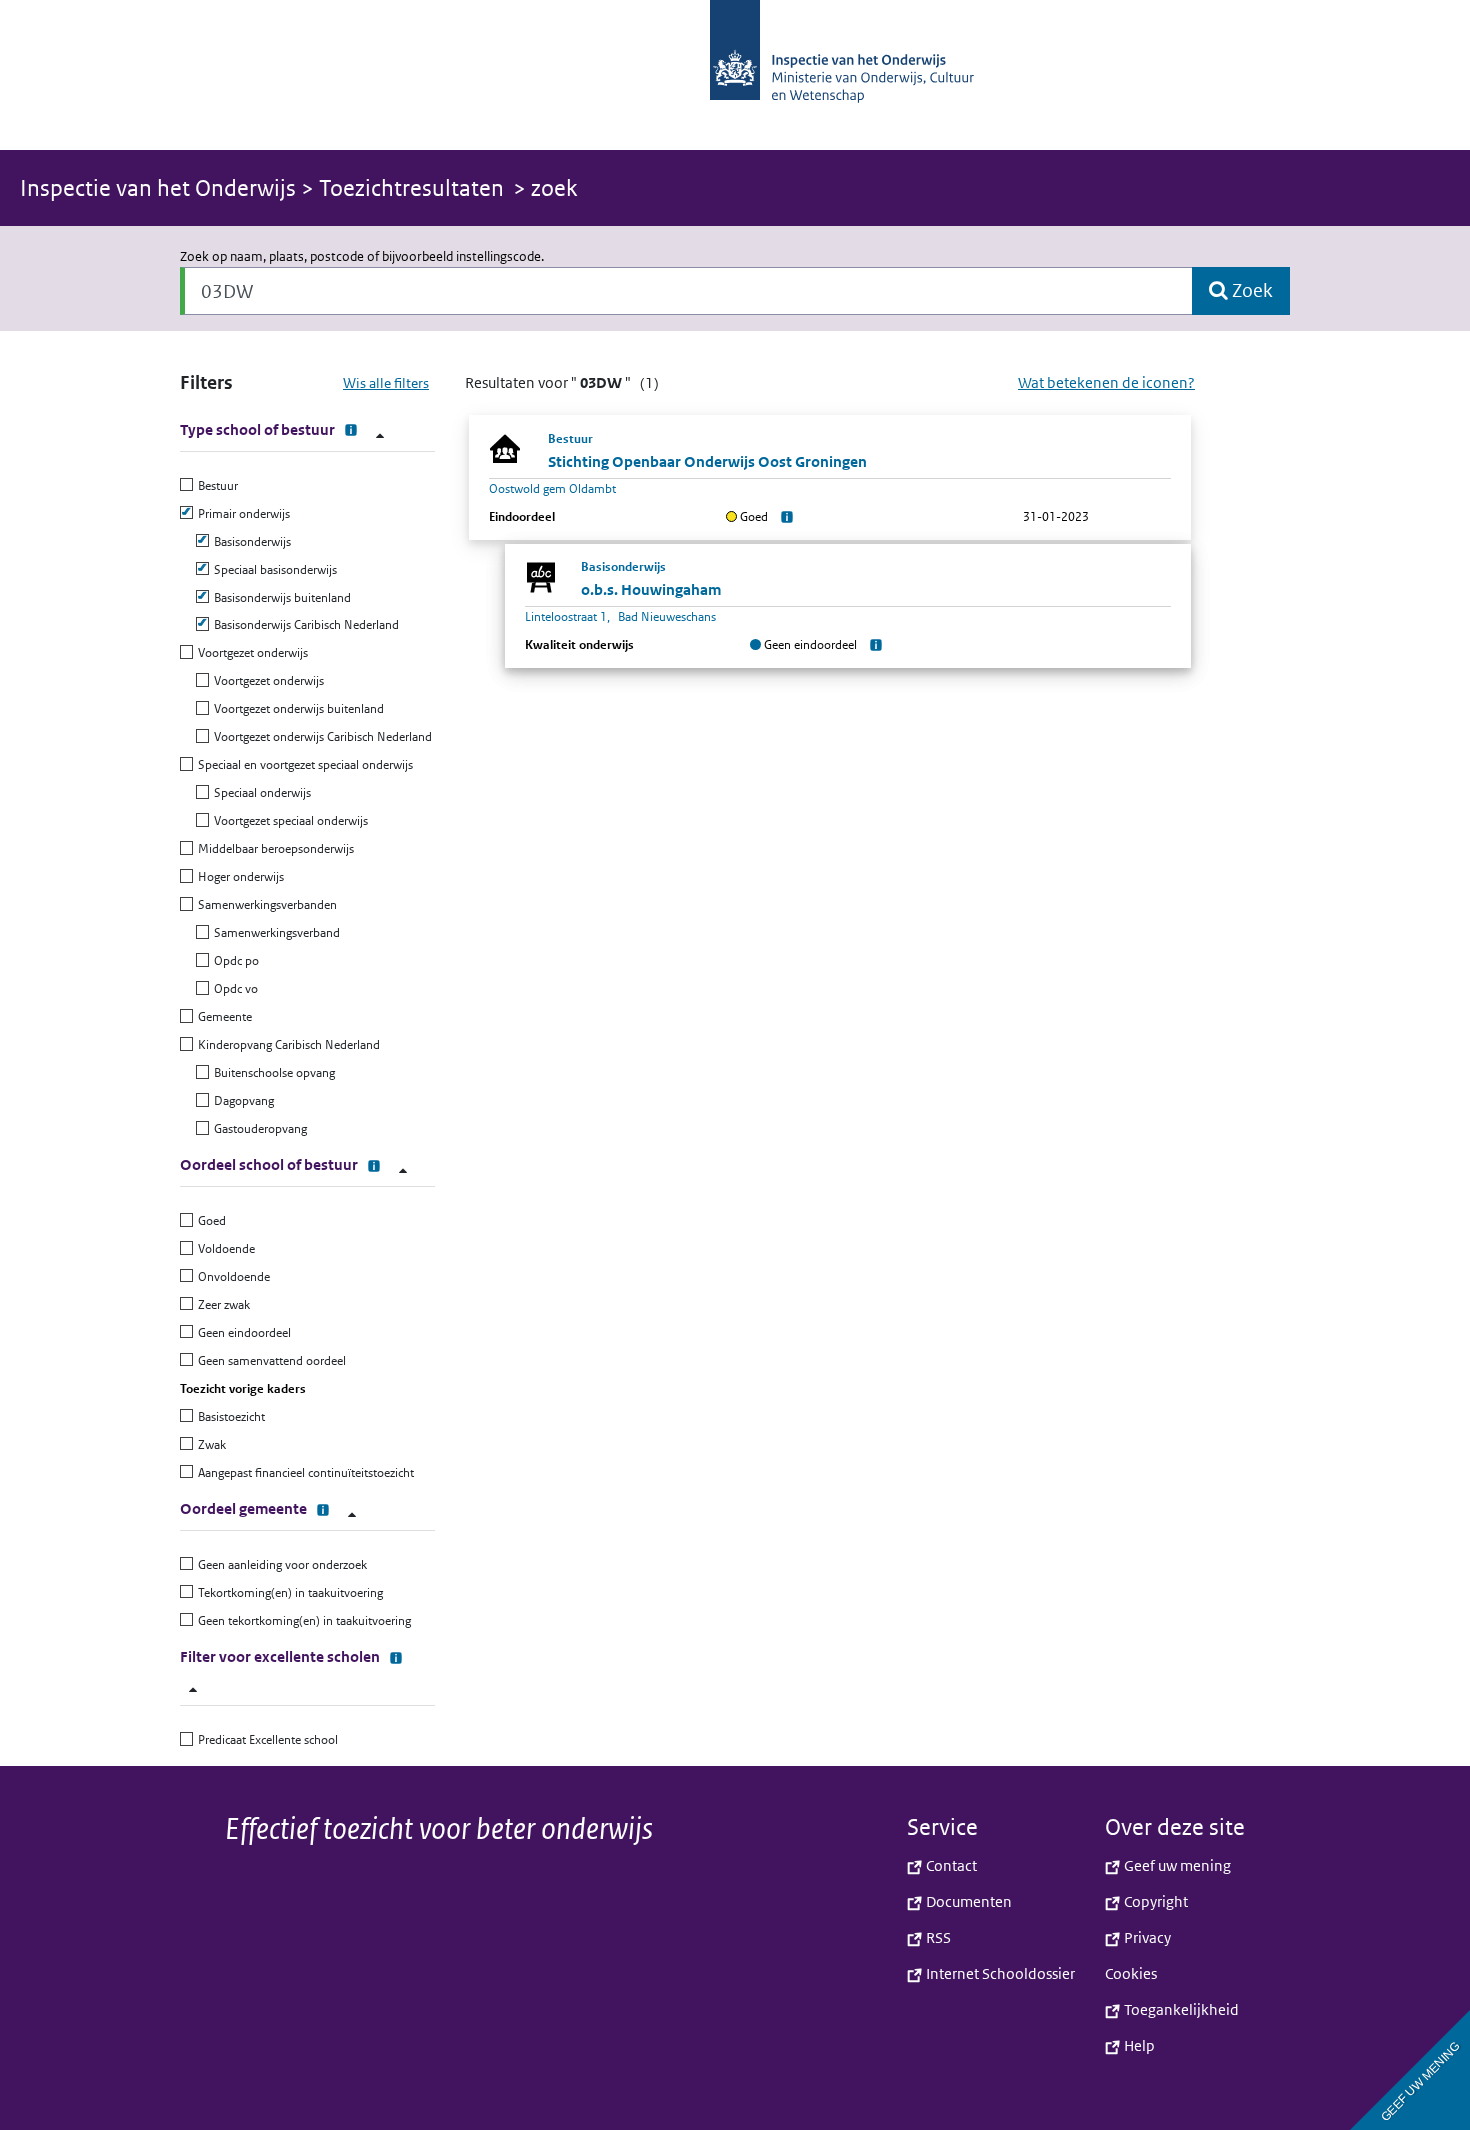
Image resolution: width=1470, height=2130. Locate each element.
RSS (937, 1937)
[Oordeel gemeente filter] (352, 1514)
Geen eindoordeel (242, 1332)
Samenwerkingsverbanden (265, 904)
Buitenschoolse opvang (272, 1072)
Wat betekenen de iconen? (1106, 382)
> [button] (262, 188)
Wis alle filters (386, 383)
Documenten (967, 1901)
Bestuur (215, 485)
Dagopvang (241, 1100)
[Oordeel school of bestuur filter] (403, 1170)
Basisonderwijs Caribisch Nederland (304, 624)
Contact (950, 1865)
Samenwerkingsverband (274, 932)
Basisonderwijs (250, 541)
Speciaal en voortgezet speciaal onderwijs (303, 764)
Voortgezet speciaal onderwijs (288, 820)
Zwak (209, 1444)
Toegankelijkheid (1180, 2009)
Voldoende (224, 1248)
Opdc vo (233, 988)
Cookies (1131, 1973)
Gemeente (222, 1016)
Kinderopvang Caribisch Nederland (286, 1044)
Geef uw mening (1176, 1865)
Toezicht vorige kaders (243, 1388)
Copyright (1154, 1901)
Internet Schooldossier (999, 1973)
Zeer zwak (221, 1304)
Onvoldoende (231, 1276)
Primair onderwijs (241, 513)
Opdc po (234, 960)
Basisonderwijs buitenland (280, 597)
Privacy (1146, 1937)
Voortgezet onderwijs (250, 652)
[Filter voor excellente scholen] (193, 1689)
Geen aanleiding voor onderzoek (280, 1564)
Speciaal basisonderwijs (273, 569)
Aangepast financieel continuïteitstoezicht (303, 1472)
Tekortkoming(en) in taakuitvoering (288, 1592)
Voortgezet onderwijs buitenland (296, 708)
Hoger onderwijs (238, 876)
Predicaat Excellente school (265, 1739)
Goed (209, 1220)
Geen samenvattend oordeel (269, 1360)
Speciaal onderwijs (260, 792)
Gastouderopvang (258, 1128)
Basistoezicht (229, 1416)
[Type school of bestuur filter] (380, 435)
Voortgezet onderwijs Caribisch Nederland (320, 736)
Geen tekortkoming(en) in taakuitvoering (302, 1620)
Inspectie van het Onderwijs (160, 188)
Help (1138, 2045)
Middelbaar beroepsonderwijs (273, 848)
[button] (735, 75)
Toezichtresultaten (411, 188)
